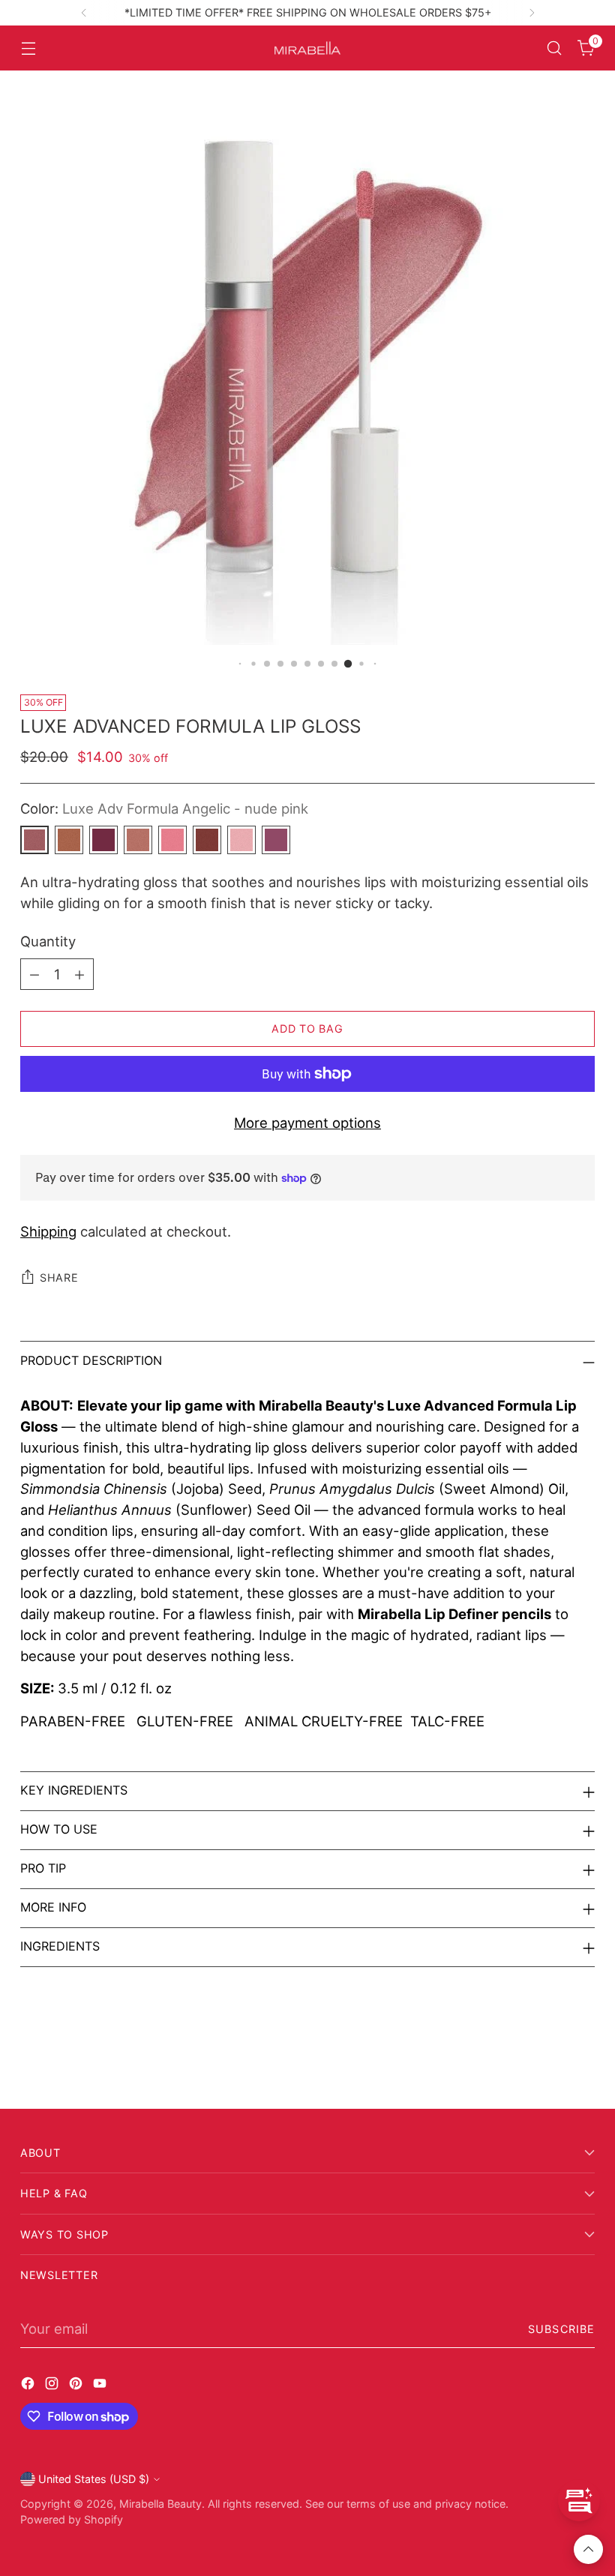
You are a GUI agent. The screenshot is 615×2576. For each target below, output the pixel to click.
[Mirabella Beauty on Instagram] (53, 2386)
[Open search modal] (555, 48)
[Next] (532, 13)
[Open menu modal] (28, 48)
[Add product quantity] (79, 974)
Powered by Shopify (72, 2519)
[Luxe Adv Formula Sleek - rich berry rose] (276, 840)
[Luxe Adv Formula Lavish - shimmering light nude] (138, 840)
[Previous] (84, 13)
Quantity (48, 941)
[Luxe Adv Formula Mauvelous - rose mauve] (207, 840)
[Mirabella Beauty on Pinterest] (77, 2386)
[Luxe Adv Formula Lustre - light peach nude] (241, 840)
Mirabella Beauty (160, 2504)
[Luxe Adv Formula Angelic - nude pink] (34, 840)
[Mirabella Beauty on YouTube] (101, 2386)
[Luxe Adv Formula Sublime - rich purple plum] (103, 840)
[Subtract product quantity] (34, 974)
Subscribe (561, 2329)
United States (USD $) (94, 2479)
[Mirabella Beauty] (307, 48)
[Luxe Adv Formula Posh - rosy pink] (172, 840)
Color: (164, 808)
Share (59, 1278)
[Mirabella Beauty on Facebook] (29, 2386)
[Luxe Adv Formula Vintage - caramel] (69, 840)
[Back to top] (588, 2549)
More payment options (307, 1123)
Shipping (48, 1231)
